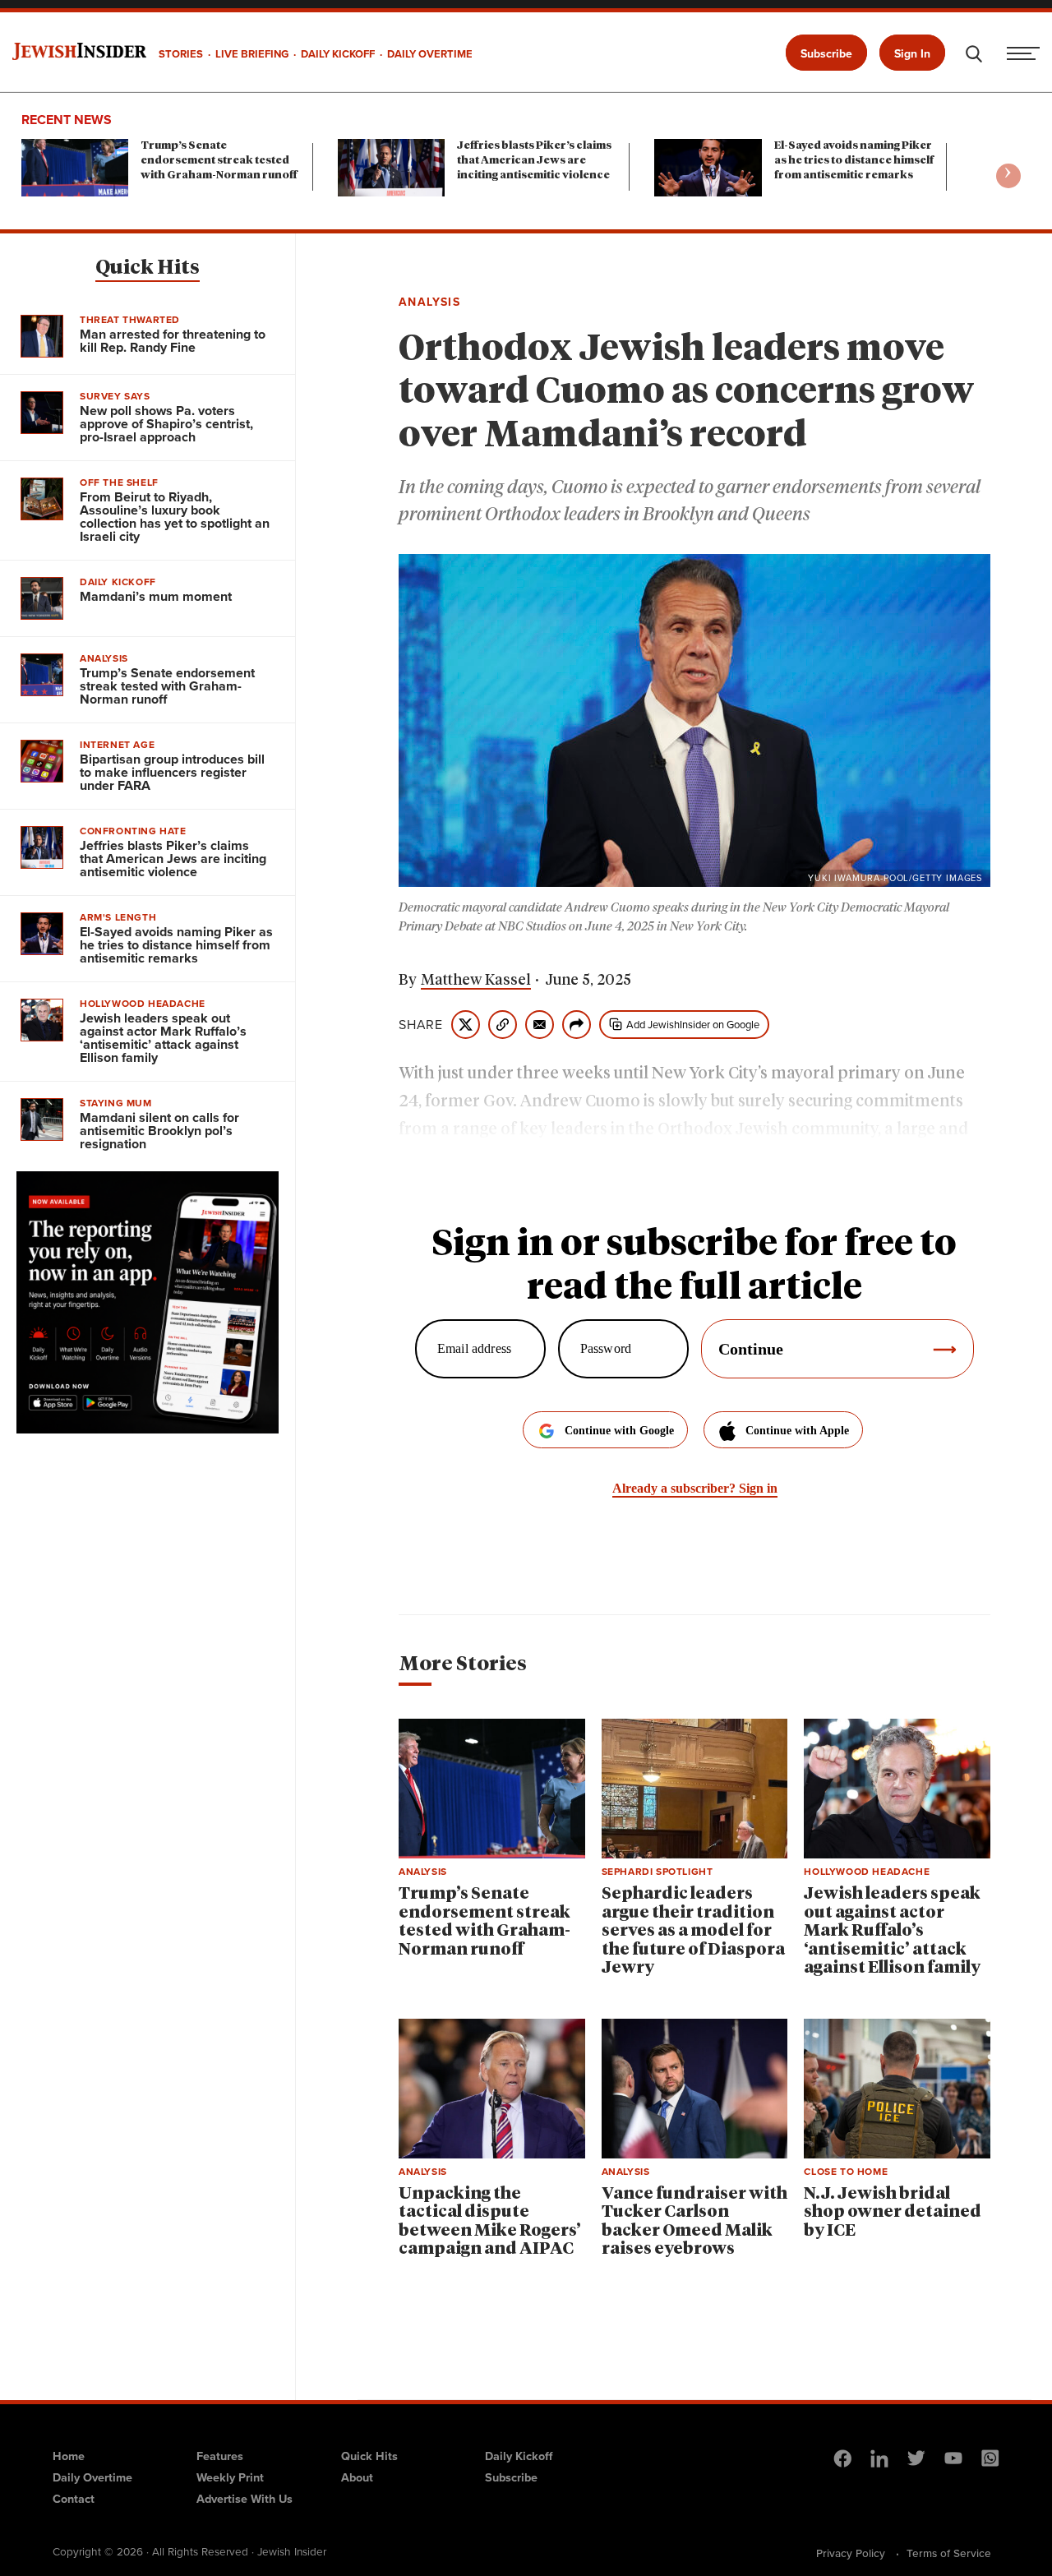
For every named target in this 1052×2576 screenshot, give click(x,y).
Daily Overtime (92, 2477)
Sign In (912, 54)
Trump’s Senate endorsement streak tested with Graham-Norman (219, 161)
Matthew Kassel (476, 981)
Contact (74, 2499)
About (357, 2477)
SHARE (421, 1025)
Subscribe (826, 54)
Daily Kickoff (519, 2456)
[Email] (540, 1025)
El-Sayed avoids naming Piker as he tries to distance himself (854, 161)
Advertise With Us (245, 2499)
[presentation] (1008, 176)
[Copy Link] (503, 1025)
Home (69, 2456)
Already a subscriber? (695, 1488)
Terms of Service (949, 2553)
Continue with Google (619, 1431)
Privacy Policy (851, 2553)
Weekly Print (230, 2477)
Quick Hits (148, 268)
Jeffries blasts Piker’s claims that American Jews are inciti (534, 161)
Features (220, 2456)
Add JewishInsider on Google (693, 1025)
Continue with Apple (797, 1431)
